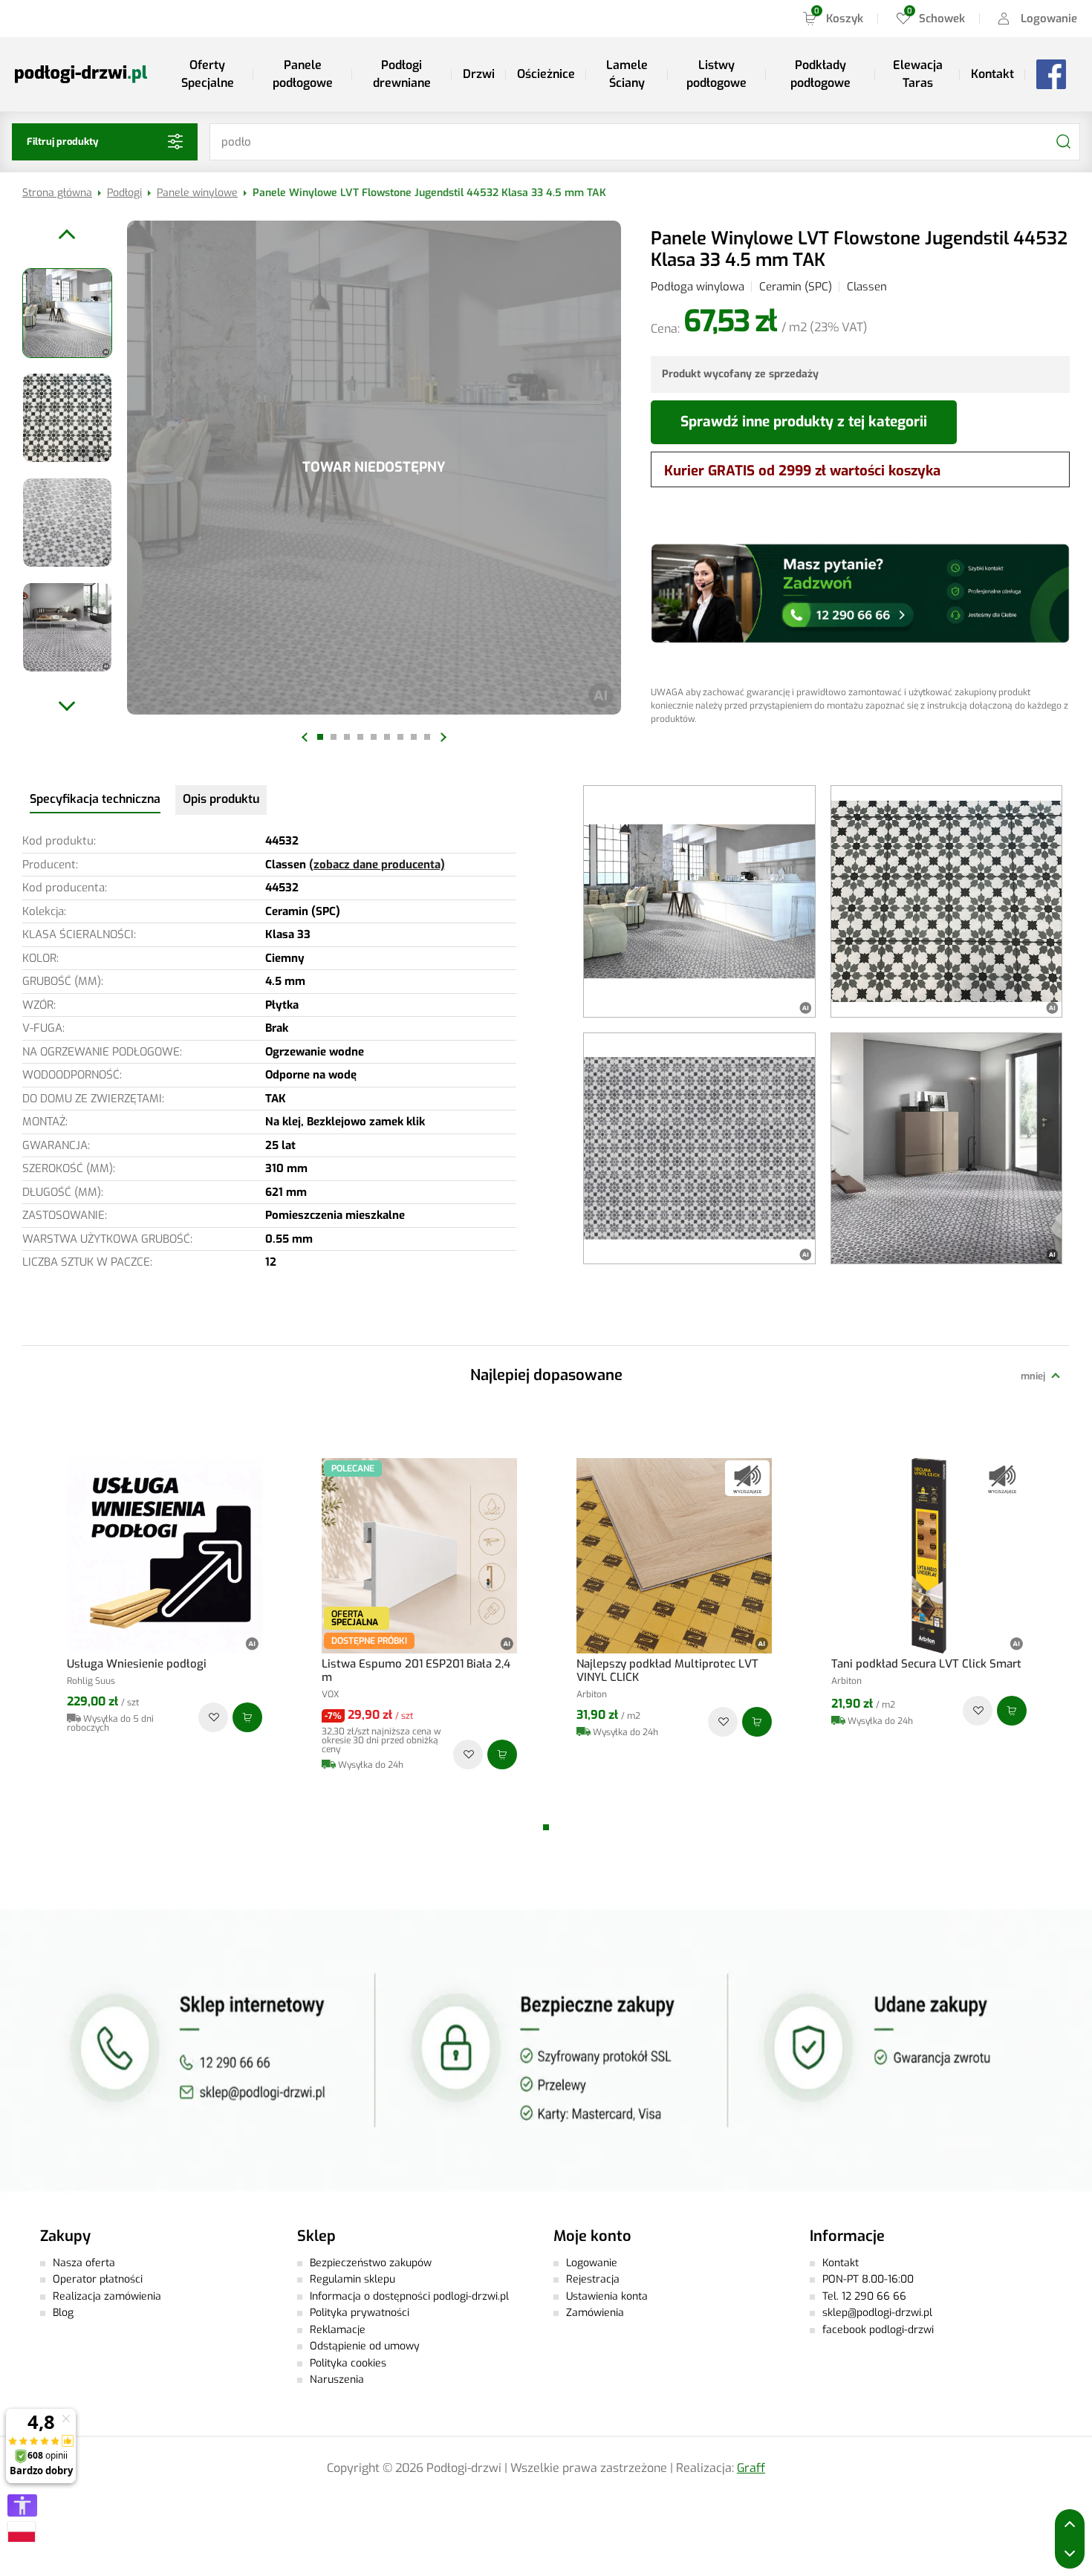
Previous (306, 737)
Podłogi (124, 193)
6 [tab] (387, 737)
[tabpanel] (374, 468)
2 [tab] (334, 737)
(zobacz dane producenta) (377, 865)
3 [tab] (347, 737)
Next (441, 737)
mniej (1033, 1376)
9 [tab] (427, 737)
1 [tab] (320, 737)
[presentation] (95, 799)
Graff (751, 2468)
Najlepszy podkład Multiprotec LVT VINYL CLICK (667, 1671)
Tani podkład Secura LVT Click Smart (926, 1664)
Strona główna (57, 193)
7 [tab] (400, 737)
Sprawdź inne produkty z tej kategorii (804, 422)
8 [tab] (414, 737)
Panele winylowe (197, 193)
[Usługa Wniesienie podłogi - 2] (165, 1556)
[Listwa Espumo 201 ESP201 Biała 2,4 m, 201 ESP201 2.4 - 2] (419, 1556)
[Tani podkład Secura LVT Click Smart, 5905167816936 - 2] (929, 1556)
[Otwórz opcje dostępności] (22, 2505)
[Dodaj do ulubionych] (213, 1717)
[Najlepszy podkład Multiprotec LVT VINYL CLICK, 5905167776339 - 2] (674, 1556)
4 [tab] (360, 737)
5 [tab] (374, 737)
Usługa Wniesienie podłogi (137, 1664)
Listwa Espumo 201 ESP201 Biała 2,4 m (416, 1671)
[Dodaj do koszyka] (247, 1717)
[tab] (95, 800)
